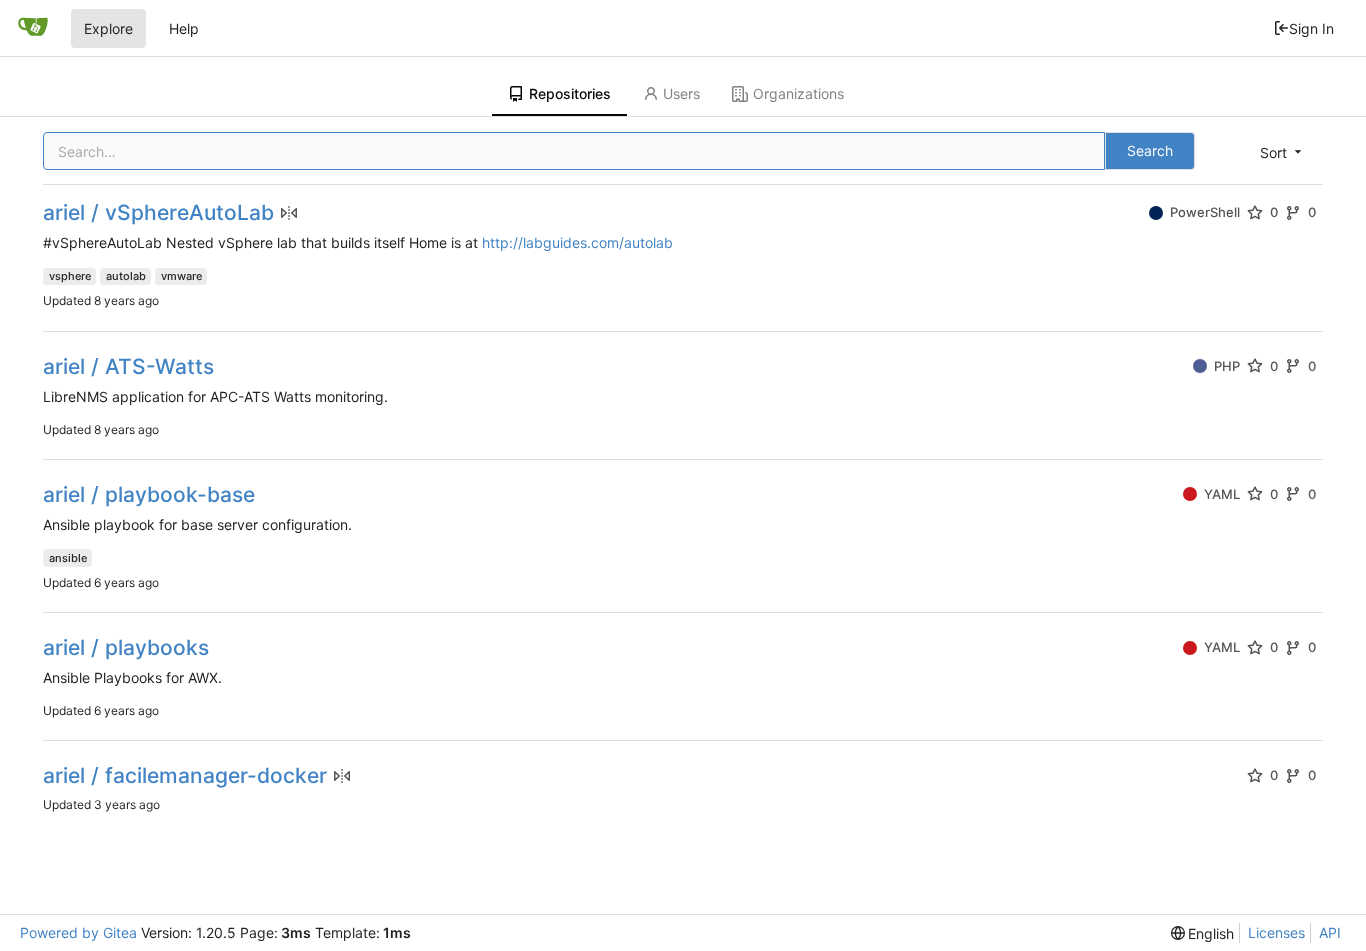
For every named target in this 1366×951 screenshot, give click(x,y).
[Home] (33, 28)
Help (184, 28)
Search (1150, 150)
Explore (108, 28)
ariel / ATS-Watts (128, 366)
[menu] (1282, 152)
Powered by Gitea (78, 932)
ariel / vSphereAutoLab (158, 212)
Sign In (1311, 28)
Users (681, 93)
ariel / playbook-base (149, 494)
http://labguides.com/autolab (577, 242)
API (1330, 932)
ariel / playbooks (126, 647)
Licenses (1276, 932)
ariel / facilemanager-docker (185, 775)
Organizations (798, 93)
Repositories (570, 93)
